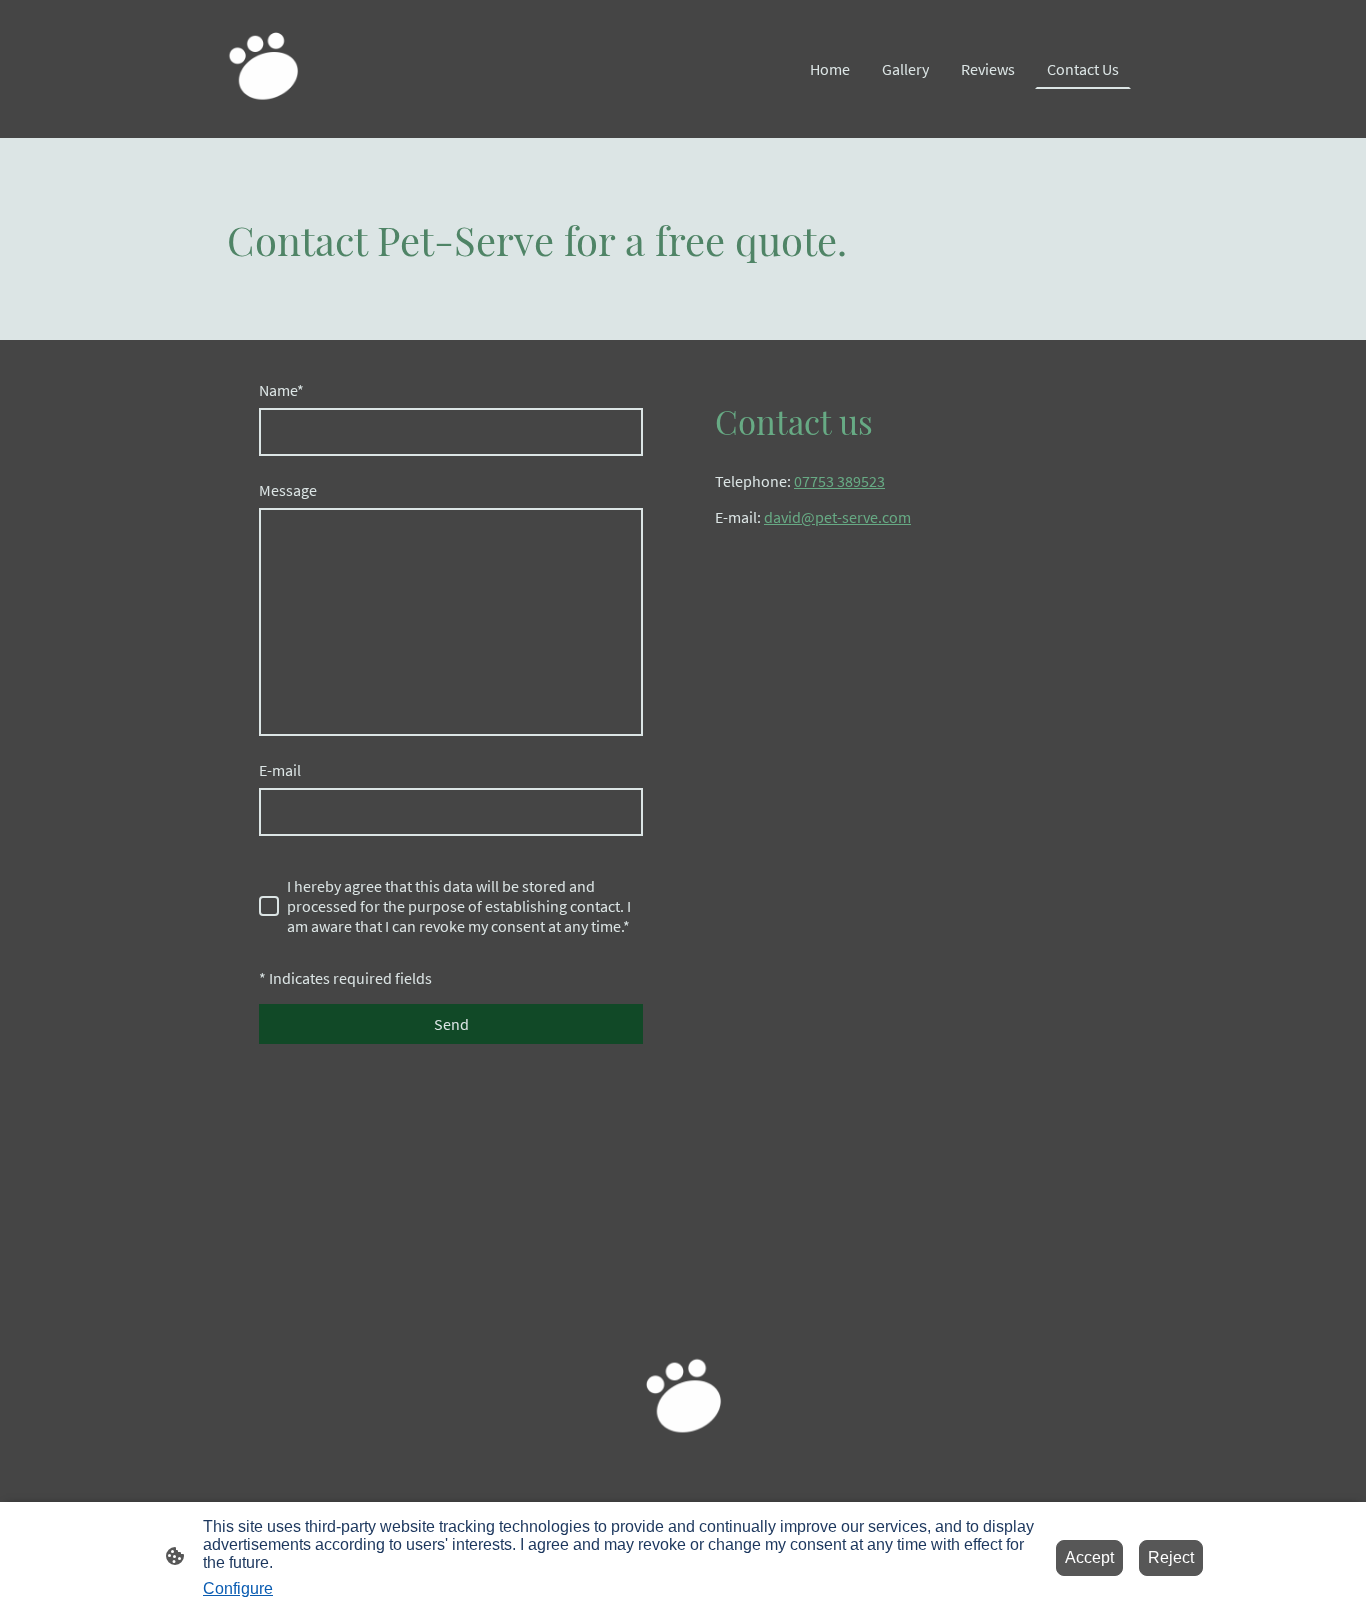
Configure (238, 1588)
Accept (1089, 1557)
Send (451, 1024)
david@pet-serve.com (837, 517)
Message (288, 490)
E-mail (280, 770)
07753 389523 (839, 481)
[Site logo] (263, 69)
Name (281, 390)
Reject (1171, 1557)
